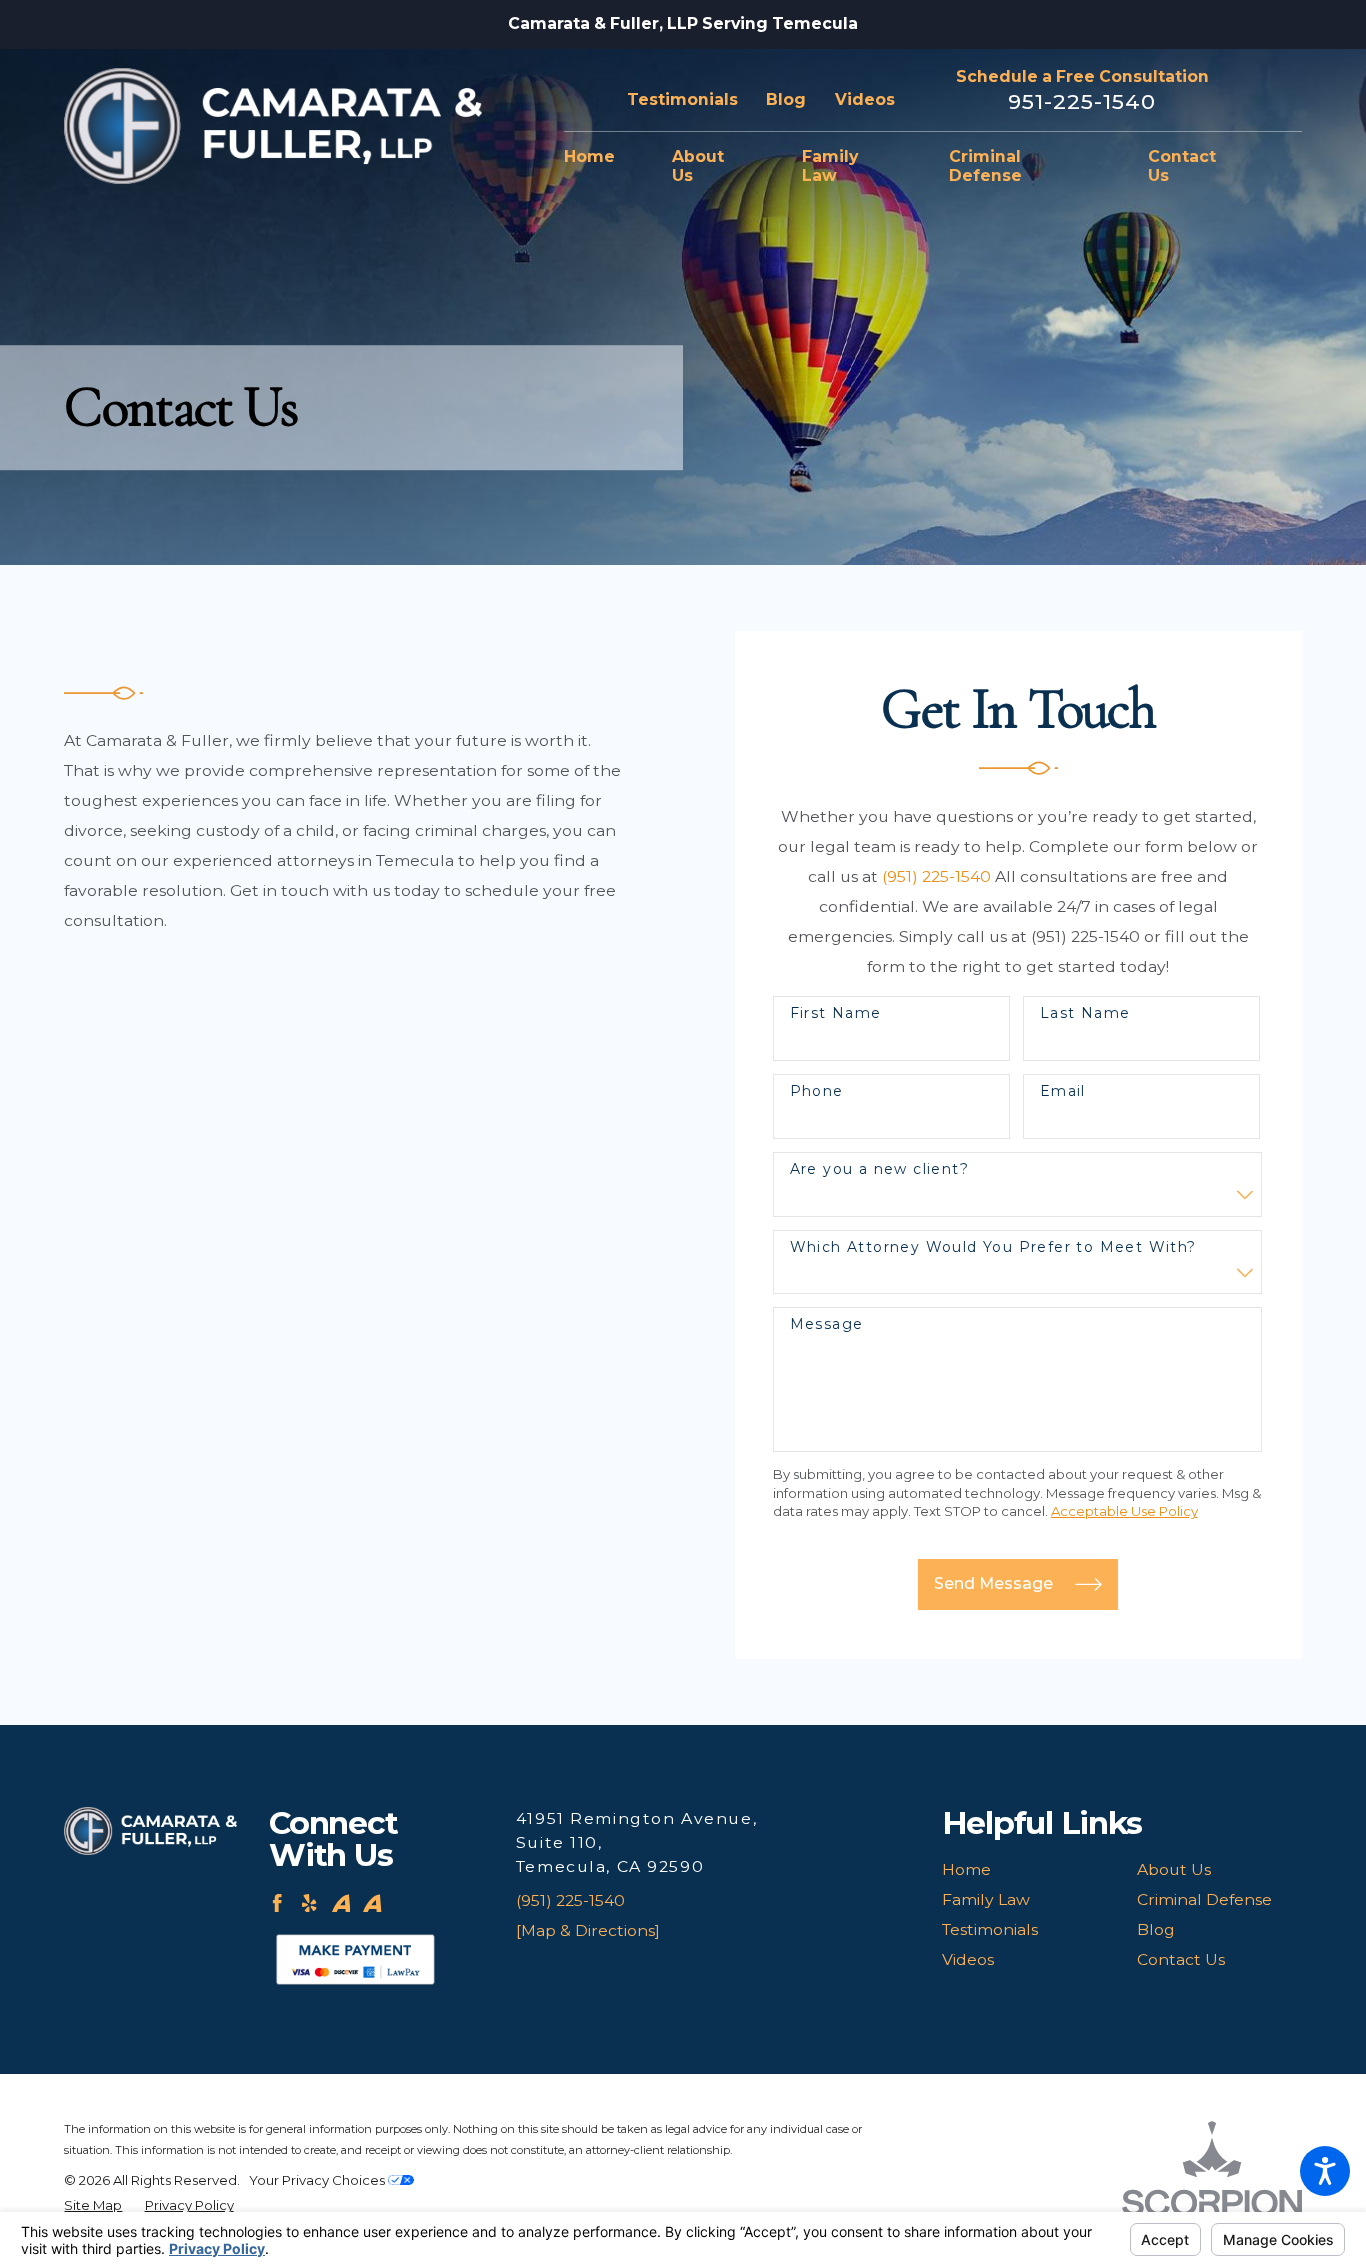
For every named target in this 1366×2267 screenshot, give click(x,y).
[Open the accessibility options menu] (1325, 2171)
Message (827, 1324)
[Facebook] (277, 1903)
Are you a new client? (879, 1169)
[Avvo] (341, 1903)
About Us (1174, 1869)
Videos (865, 99)
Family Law (986, 1899)
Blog (786, 99)
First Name (836, 1013)
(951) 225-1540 (936, 876)
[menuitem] (603, 158)
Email (1063, 1091)
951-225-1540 (1082, 101)
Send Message (993, 1583)
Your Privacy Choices (318, 2180)
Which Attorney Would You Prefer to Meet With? (993, 1247)
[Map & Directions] (588, 1930)
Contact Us (1181, 1959)
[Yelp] (309, 1903)
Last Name (1085, 1013)
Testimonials (682, 99)
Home (966, 1869)
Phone (817, 1091)
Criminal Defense (1204, 1899)
